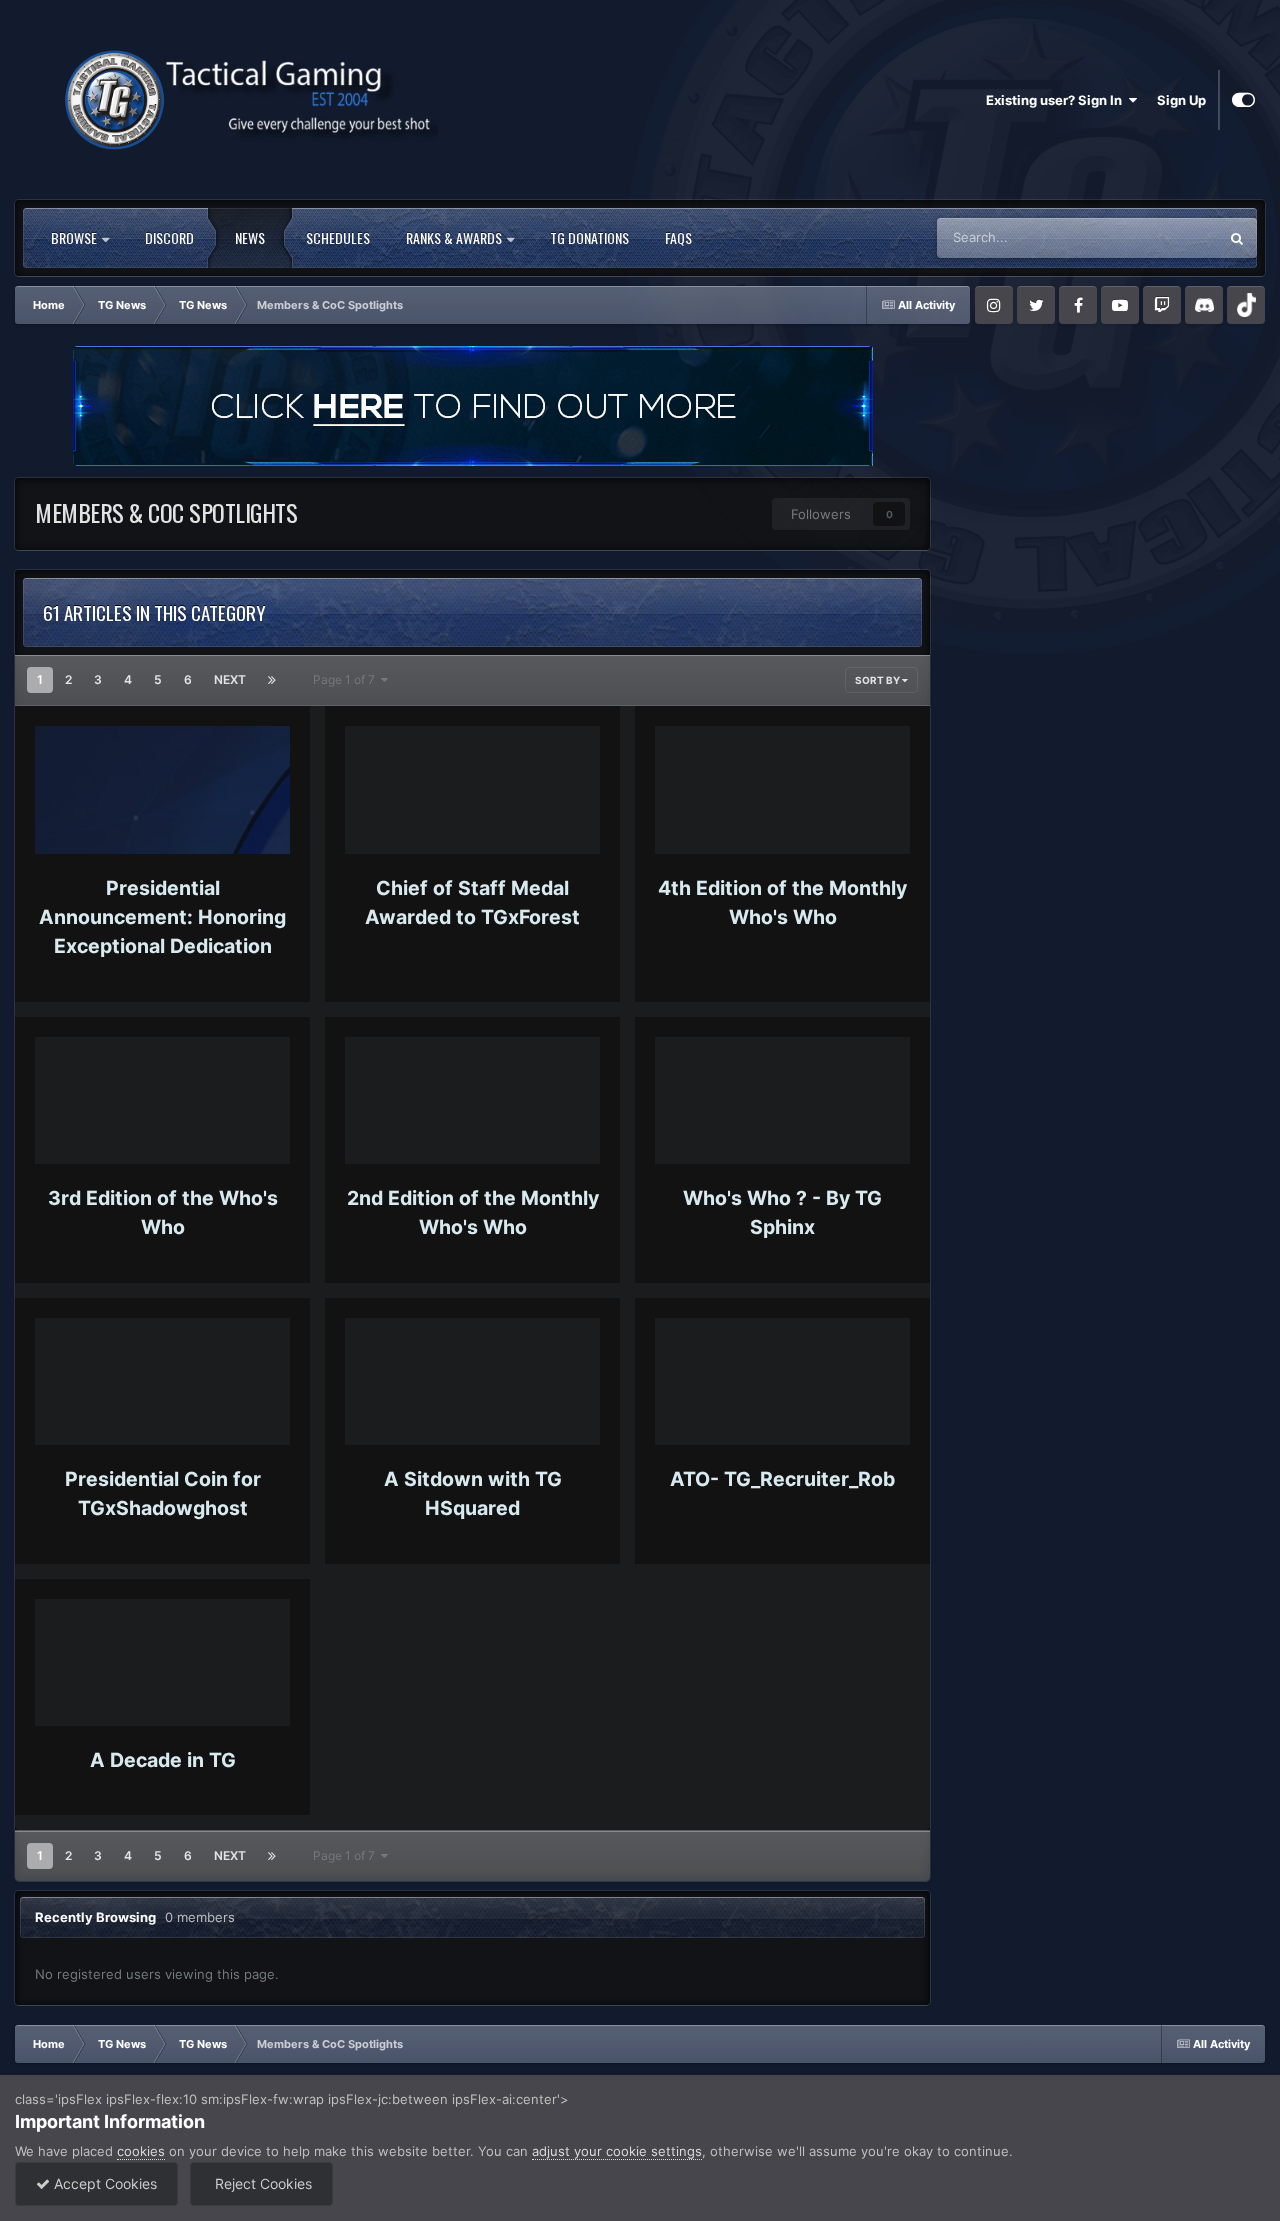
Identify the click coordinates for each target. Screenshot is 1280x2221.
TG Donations (589, 237)
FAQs (678, 237)
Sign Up (1181, 100)
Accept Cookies (103, 2183)
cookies (141, 2151)
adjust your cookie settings (617, 2151)
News (250, 237)
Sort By (878, 680)
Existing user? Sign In (1057, 100)
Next (230, 679)
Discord (169, 237)
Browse (75, 237)
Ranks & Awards (455, 237)
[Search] (1237, 238)
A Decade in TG (163, 1760)
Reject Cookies (261, 2183)
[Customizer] (1243, 100)
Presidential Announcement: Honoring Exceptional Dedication (162, 917)
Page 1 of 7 (347, 679)
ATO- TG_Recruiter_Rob (782, 1479)
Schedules (338, 237)
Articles (1169, 237)
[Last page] (272, 680)
